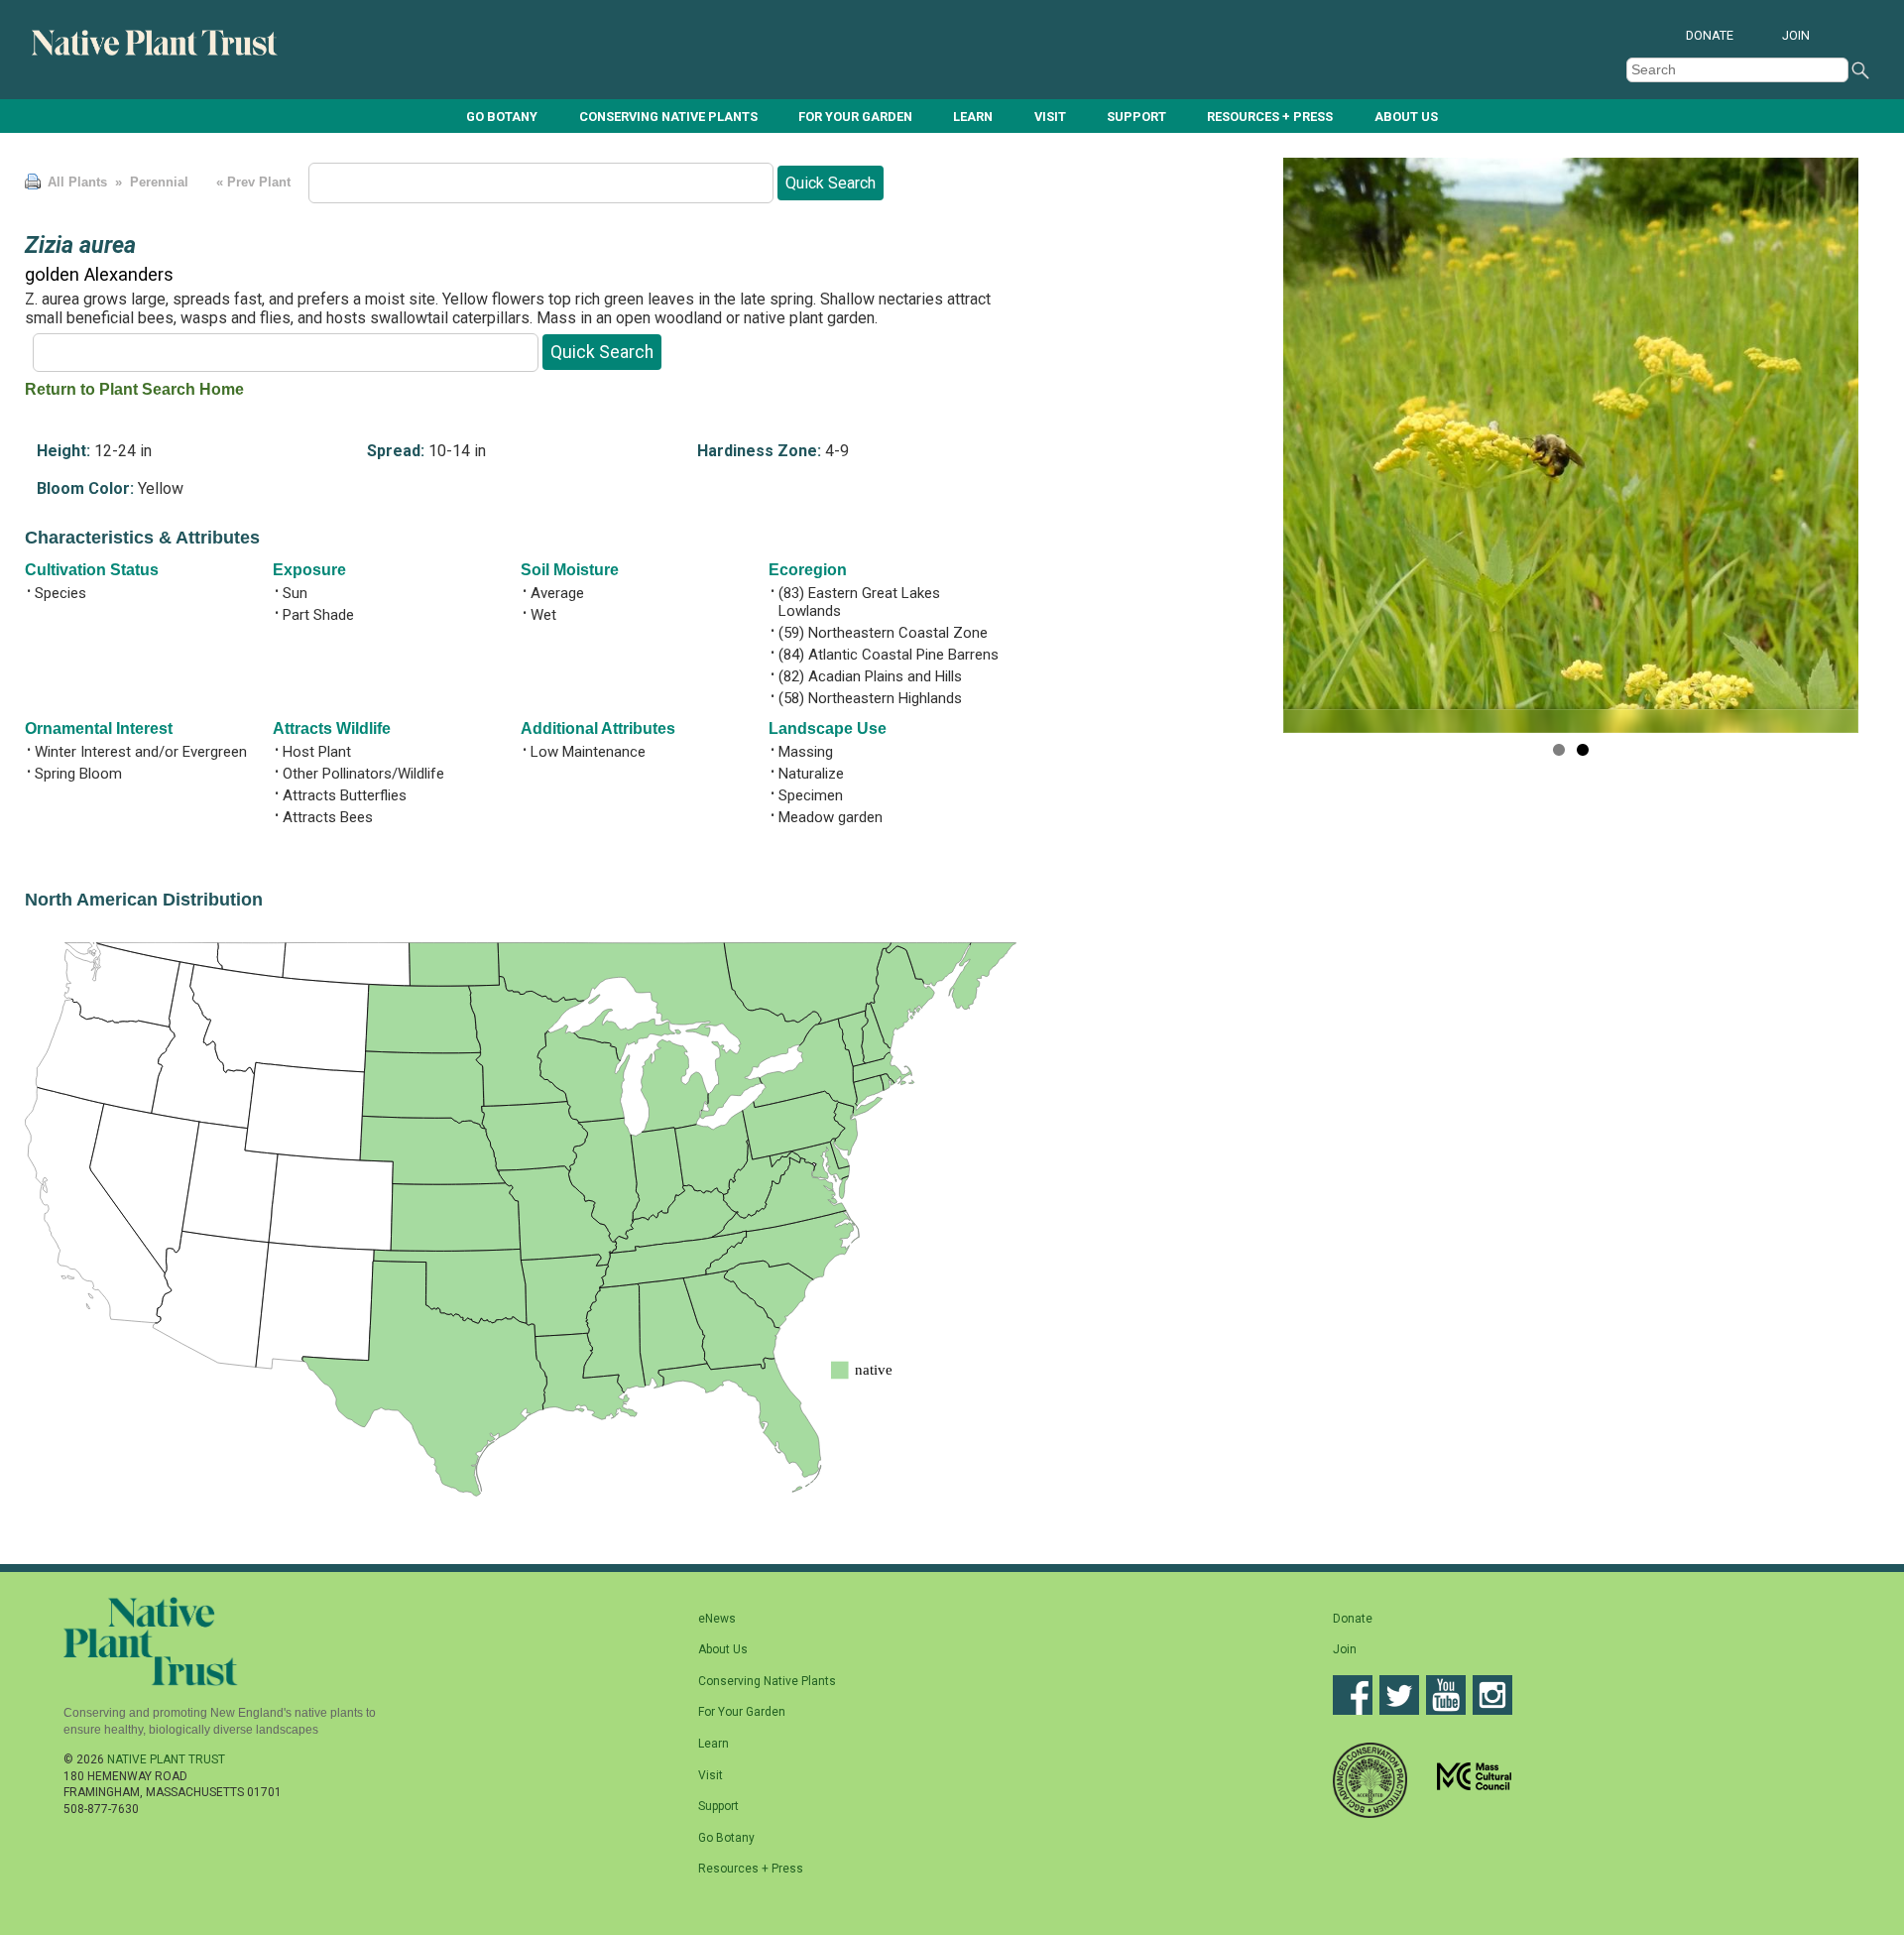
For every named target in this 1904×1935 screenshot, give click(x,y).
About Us (1406, 117)
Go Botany (502, 117)
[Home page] (156, 52)
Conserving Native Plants (668, 117)
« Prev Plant (251, 182)
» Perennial (150, 182)
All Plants (77, 182)
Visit (1050, 117)
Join (1796, 35)
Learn (973, 117)
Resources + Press (1270, 117)
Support (1136, 117)
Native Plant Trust (166, 1759)
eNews (717, 1619)
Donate (1710, 35)
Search (1860, 70)
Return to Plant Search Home (134, 389)
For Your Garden (855, 117)
